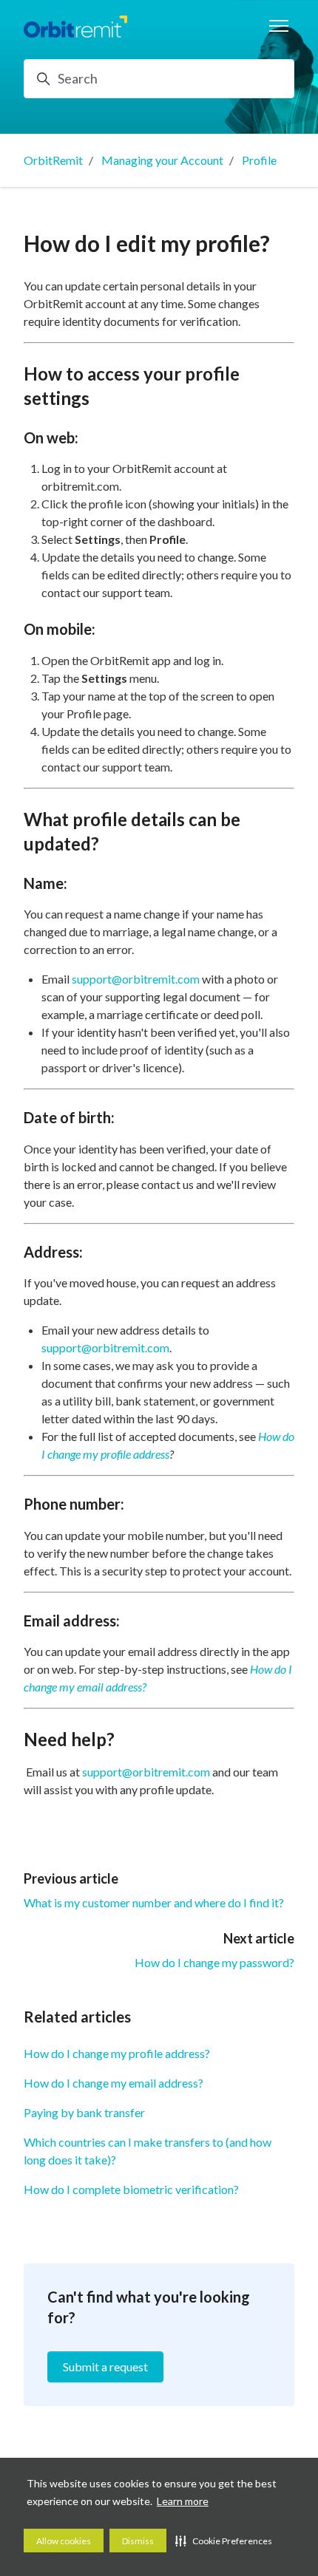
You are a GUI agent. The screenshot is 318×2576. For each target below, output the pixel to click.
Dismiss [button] (138, 2541)
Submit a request (105, 2367)
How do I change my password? (214, 1962)
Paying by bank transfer (84, 2112)
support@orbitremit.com (136, 979)
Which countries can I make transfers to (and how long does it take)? (148, 2151)
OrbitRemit (53, 160)
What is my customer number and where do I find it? (154, 1902)
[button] (224, 2541)
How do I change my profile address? (117, 2053)
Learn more (183, 2501)
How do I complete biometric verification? (131, 2189)
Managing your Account (162, 160)
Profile (259, 160)
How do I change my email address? (114, 2083)
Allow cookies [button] (64, 2541)
